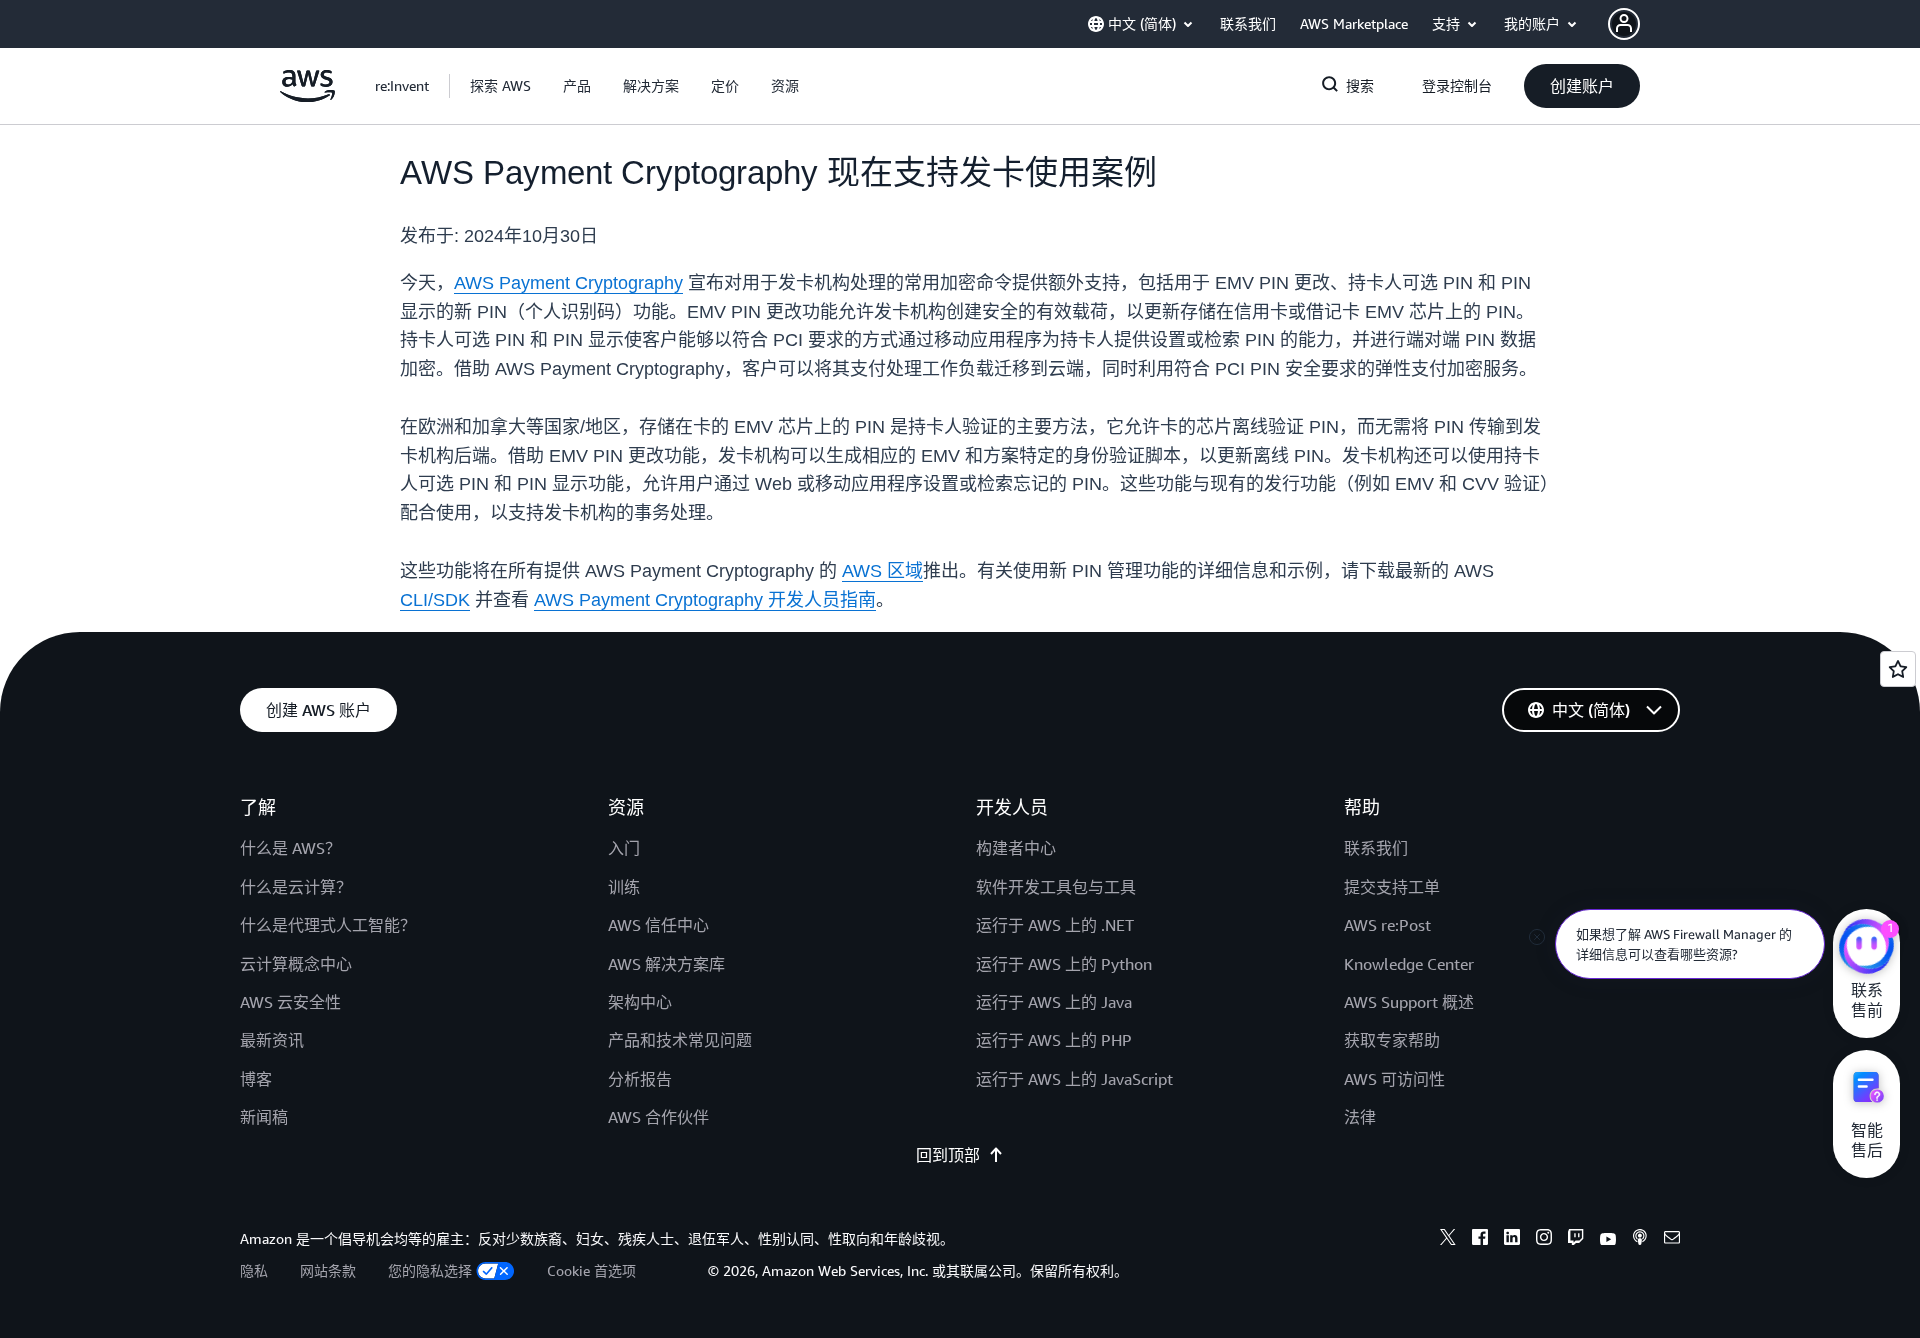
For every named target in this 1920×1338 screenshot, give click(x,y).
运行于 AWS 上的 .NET (1055, 925)
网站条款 (328, 1270)
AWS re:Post (1387, 925)
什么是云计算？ (296, 887)
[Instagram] (1544, 1240)
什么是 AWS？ (290, 848)
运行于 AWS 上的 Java (1054, 1002)
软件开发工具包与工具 (1056, 887)
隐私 (254, 1270)
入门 (624, 848)
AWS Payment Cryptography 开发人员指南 (705, 600)
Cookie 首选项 (591, 1270)
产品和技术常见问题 (680, 1040)
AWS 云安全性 (290, 1002)
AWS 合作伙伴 (658, 1117)
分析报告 (640, 1079)
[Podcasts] (1640, 1240)
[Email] (1672, 1240)
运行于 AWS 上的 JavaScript (1074, 1079)
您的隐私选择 (430, 1270)
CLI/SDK (435, 600)
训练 (624, 887)
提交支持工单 (1392, 887)
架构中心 (640, 1002)
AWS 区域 (882, 571)
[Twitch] (1576, 1240)
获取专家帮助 (1392, 1040)
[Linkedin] (1512, 1240)
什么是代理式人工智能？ (328, 925)
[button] (500, 86)
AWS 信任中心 (658, 925)
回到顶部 (948, 1155)
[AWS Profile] (1624, 24)
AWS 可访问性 (1394, 1079)
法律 (1360, 1117)
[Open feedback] (1898, 669)
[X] (1448, 1240)
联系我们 (1376, 848)
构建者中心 (1016, 848)
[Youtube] (1608, 1240)
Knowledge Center (1409, 964)
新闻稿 (264, 1117)
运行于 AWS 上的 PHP (1054, 1040)
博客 (256, 1079)
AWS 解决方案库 (666, 964)
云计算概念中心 (296, 964)
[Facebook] (1480, 1240)
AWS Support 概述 (1409, 1002)
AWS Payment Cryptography (568, 283)
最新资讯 (272, 1040)
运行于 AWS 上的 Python (1064, 964)
